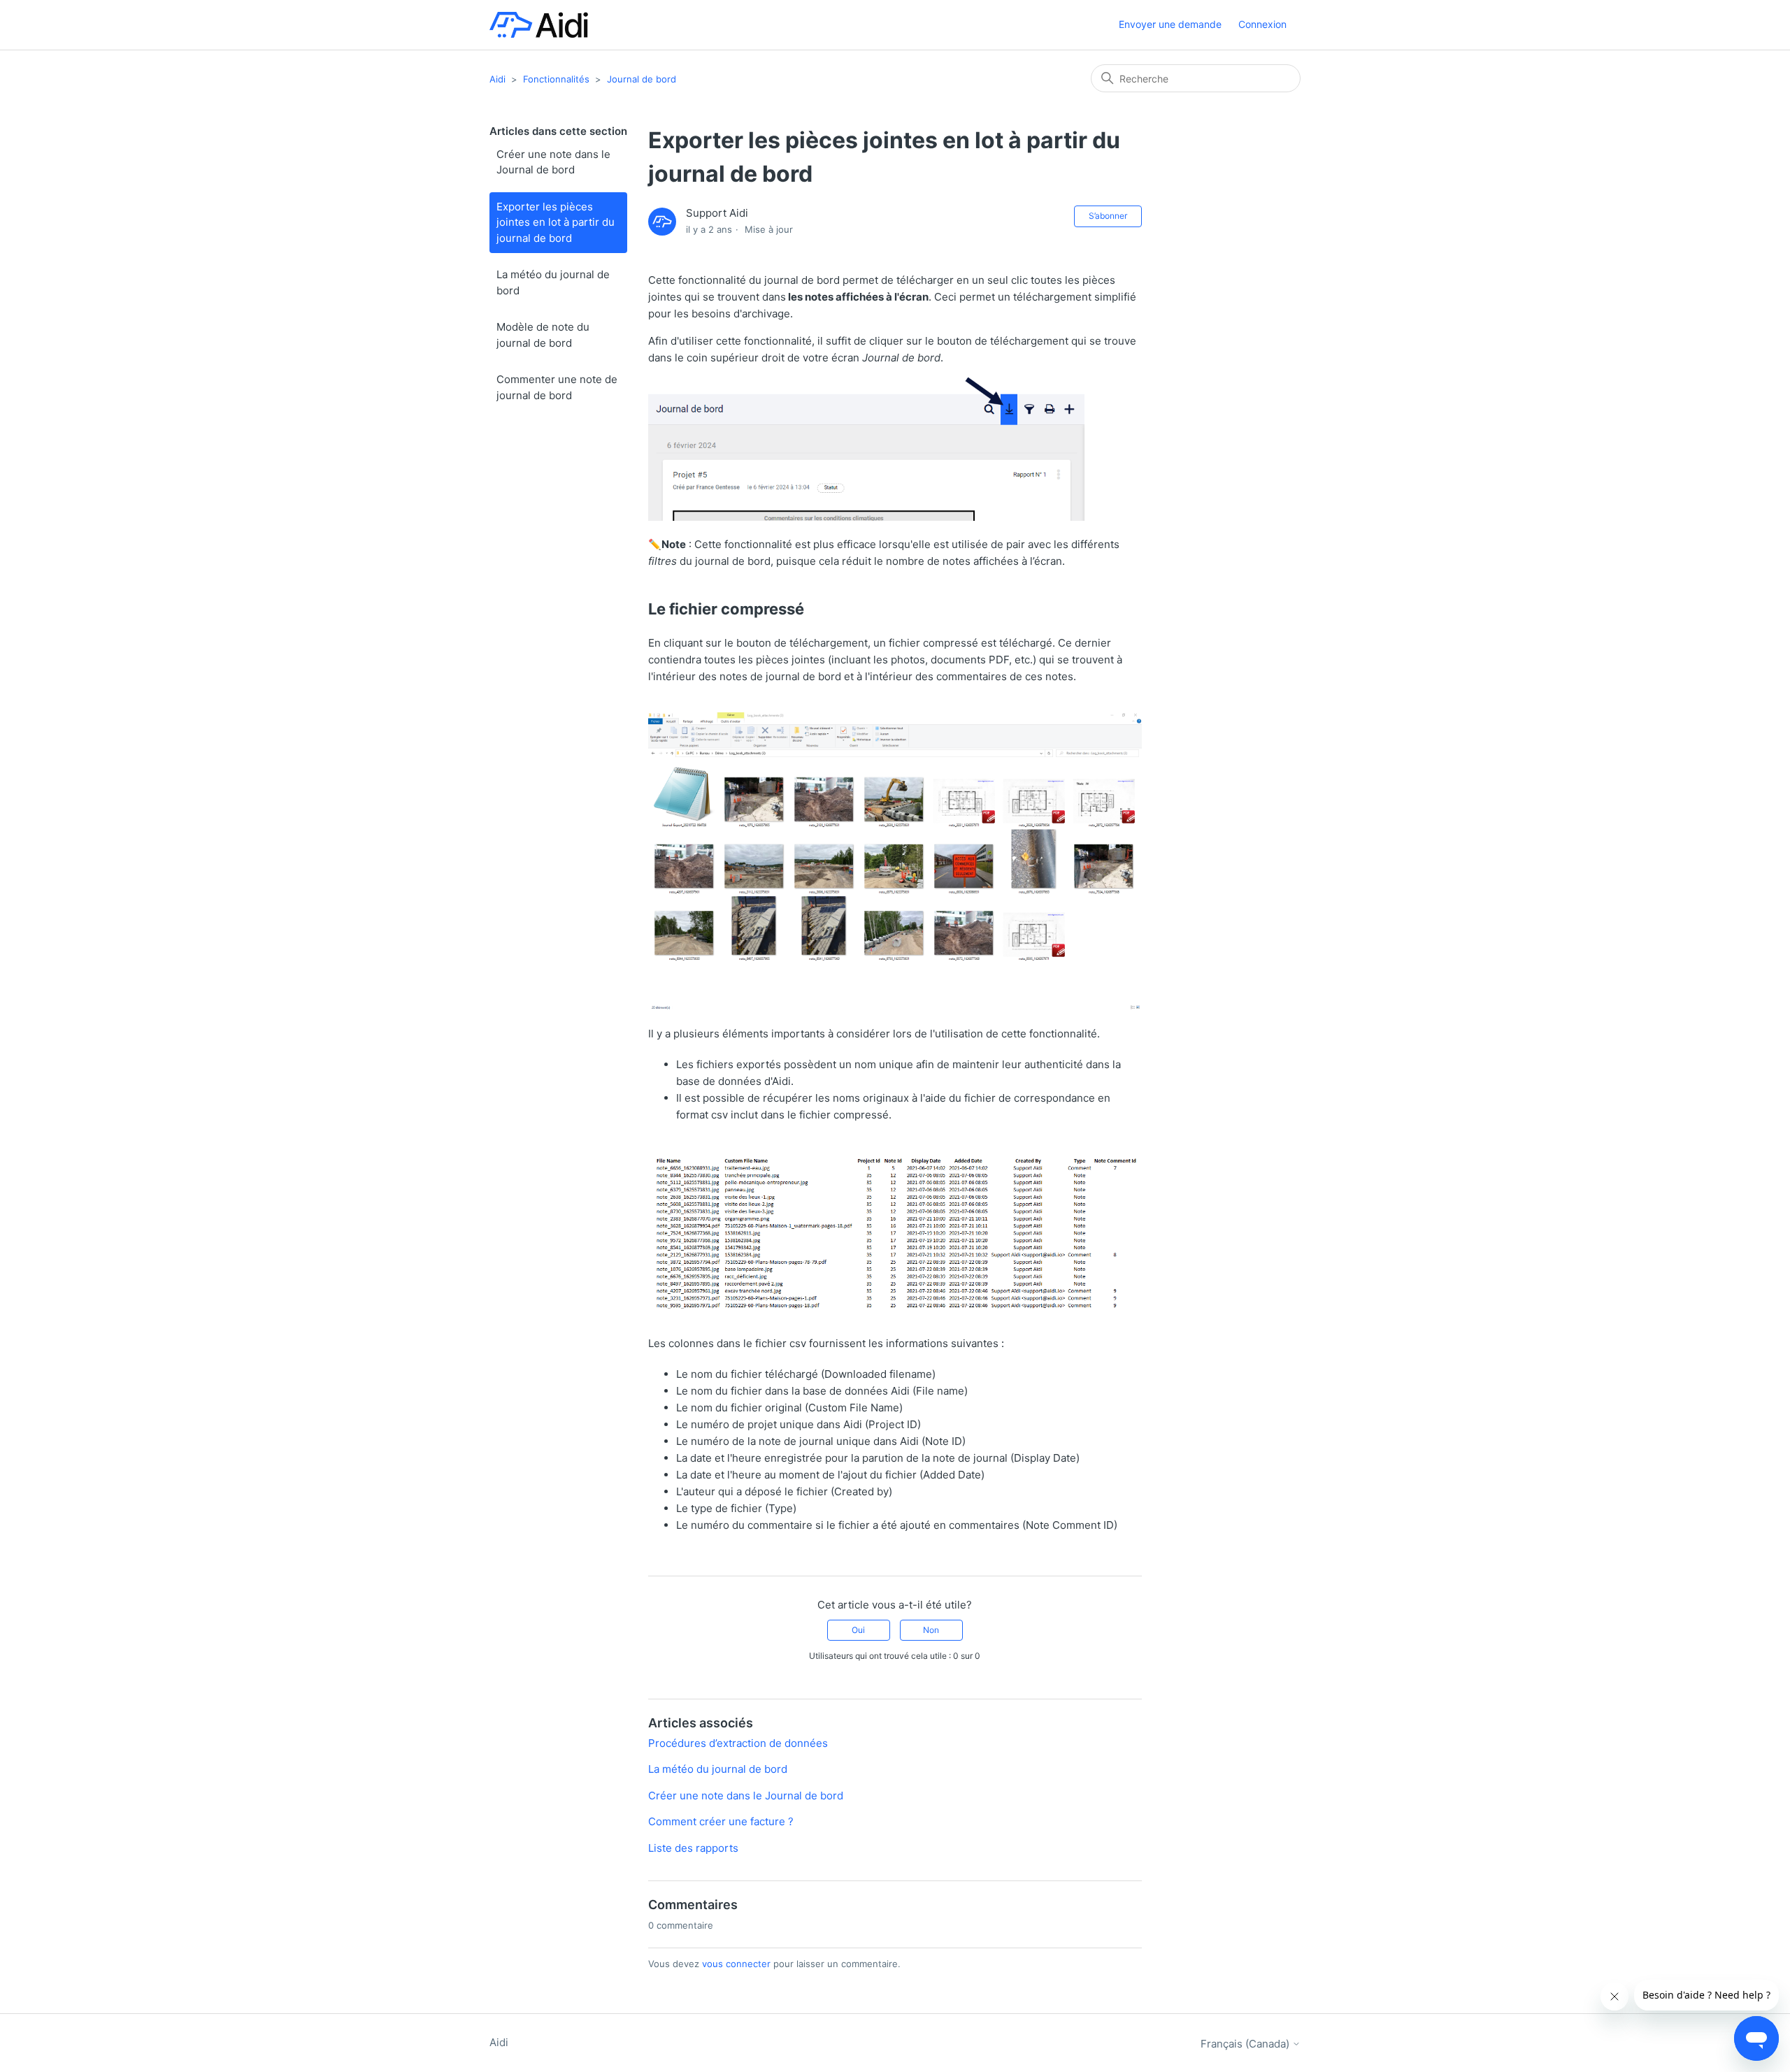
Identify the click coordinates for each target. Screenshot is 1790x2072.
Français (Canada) (1246, 2044)
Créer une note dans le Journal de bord (553, 162)
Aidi (497, 79)
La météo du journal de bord (553, 282)
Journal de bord (642, 79)
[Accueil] (539, 25)
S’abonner (1108, 216)
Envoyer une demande (1170, 24)
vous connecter (736, 1964)
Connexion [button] (1262, 24)
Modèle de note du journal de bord (543, 335)
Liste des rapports (693, 1848)
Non (931, 1630)
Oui (858, 1630)
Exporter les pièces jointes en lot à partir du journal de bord (556, 222)
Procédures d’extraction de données (738, 1743)
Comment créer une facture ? (721, 1821)
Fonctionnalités (556, 79)
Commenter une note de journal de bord (557, 387)
